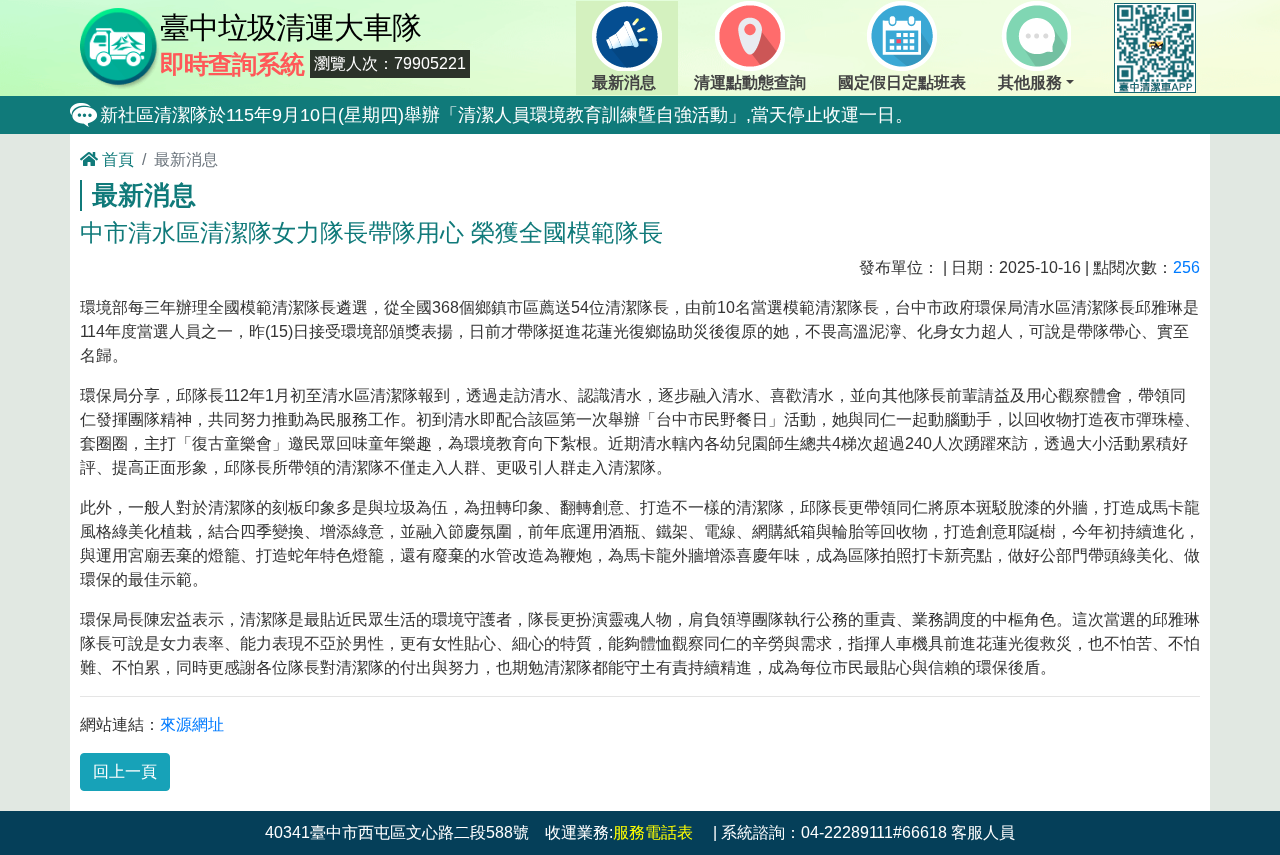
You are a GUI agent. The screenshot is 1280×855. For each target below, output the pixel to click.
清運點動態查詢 (750, 82)
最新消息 (624, 82)
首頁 (116, 159)
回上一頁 (125, 771)
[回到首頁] (120, 46)
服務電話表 (653, 832)
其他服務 (1030, 82)
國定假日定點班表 (902, 82)
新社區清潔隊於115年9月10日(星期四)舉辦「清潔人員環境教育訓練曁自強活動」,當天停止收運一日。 (506, 115)
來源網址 (192, 724)
